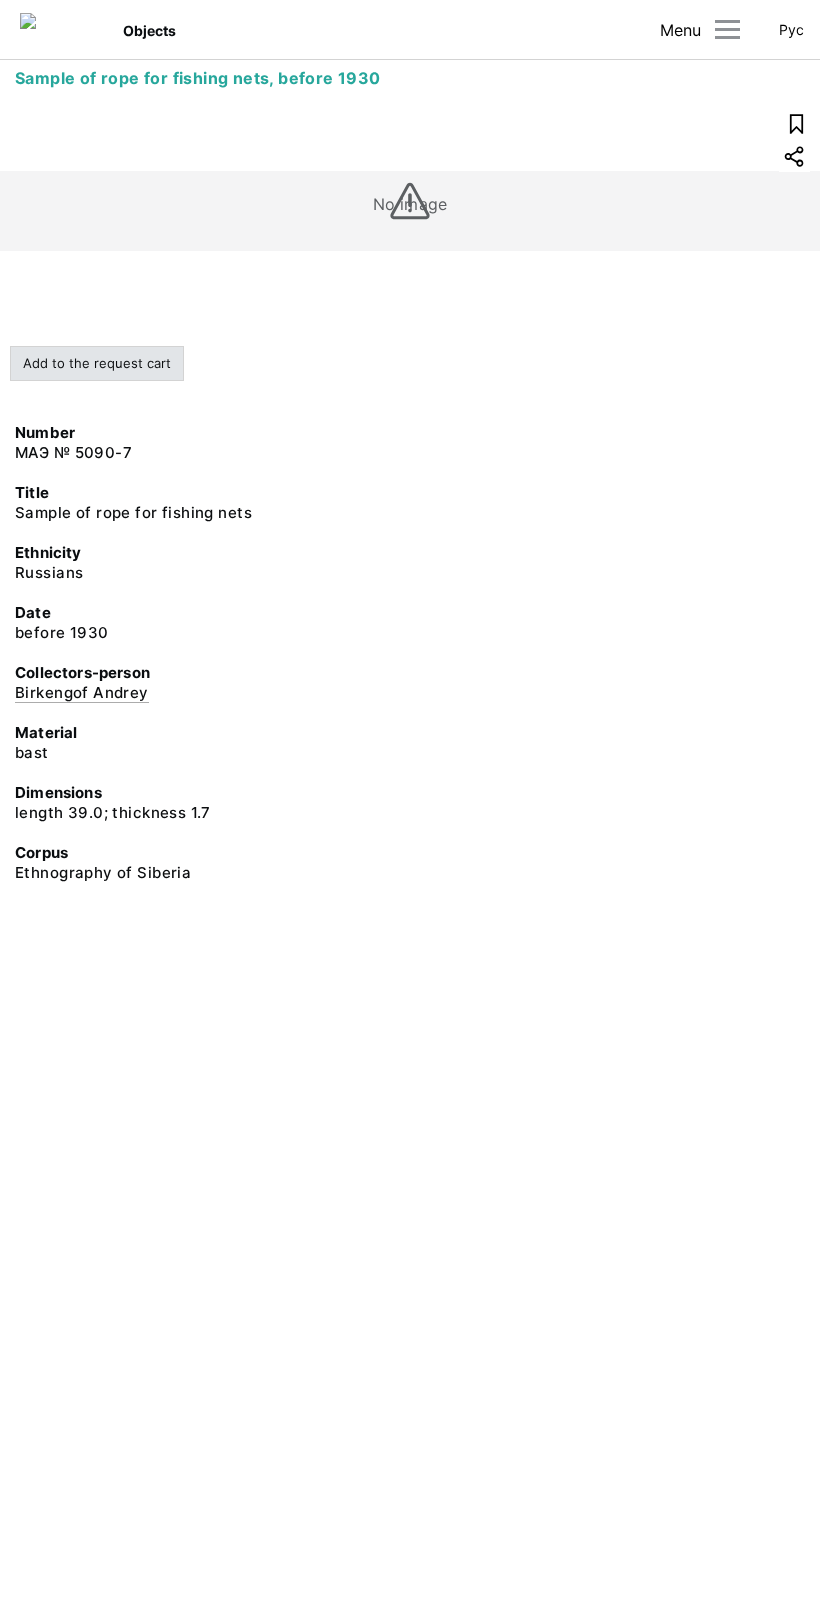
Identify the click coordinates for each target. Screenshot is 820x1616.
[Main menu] (727, 29)
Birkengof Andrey (82, 692)
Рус (791, 29)
